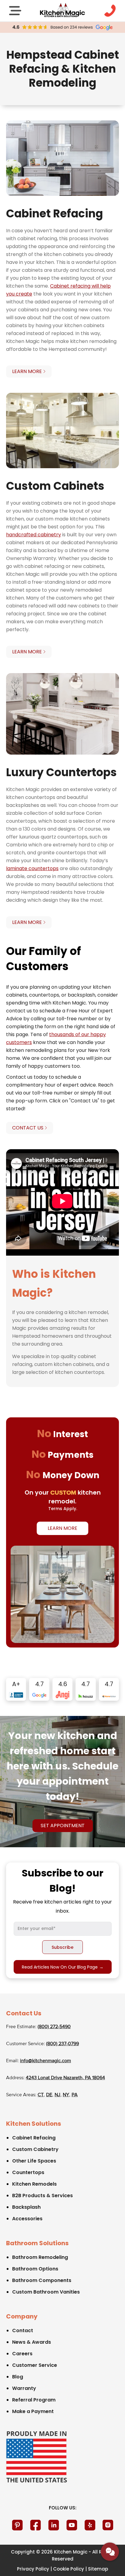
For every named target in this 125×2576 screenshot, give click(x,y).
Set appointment (63, 1826)
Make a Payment (33, 2411)
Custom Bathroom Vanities (46, 2292)
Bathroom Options (35, 2269)
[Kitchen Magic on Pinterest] (17, 2525)
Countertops (28, 2172)
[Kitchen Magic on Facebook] (35, 2525)
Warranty (24, 2388)
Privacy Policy (33, 2569)
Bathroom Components (42, 2280)
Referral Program (34, 2400)
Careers (22, 2354)
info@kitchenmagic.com (46, 2061)
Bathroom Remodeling (40, 2257)
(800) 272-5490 (54, 2027)
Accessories (27, 2219)
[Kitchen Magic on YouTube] (72, 2525)
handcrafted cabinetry (34, 535)
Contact (23, 2331)
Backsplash (26, 2207)
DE (49, 2095)
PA (75, 2095)
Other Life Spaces (34, 2161)
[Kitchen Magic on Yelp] (90, 2525)
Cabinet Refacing (34, 2138)
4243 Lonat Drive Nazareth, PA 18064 (65, 2078)
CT (41, 2095)
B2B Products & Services (42, 2196)
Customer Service (35, 2365)
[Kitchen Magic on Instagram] (108, 2525)
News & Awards (32, 2342)
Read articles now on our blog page (63, 1967)
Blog (18, 2377)
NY (66, 2095)
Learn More (62, 1528)
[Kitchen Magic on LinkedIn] (54, 2525)
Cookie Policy (69, 2569)
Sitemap (98, 2569)
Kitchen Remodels (34, 2184)
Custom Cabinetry (35, 2149)
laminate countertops (32, 868)
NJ (57, 2095)
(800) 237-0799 (62, 2044)
